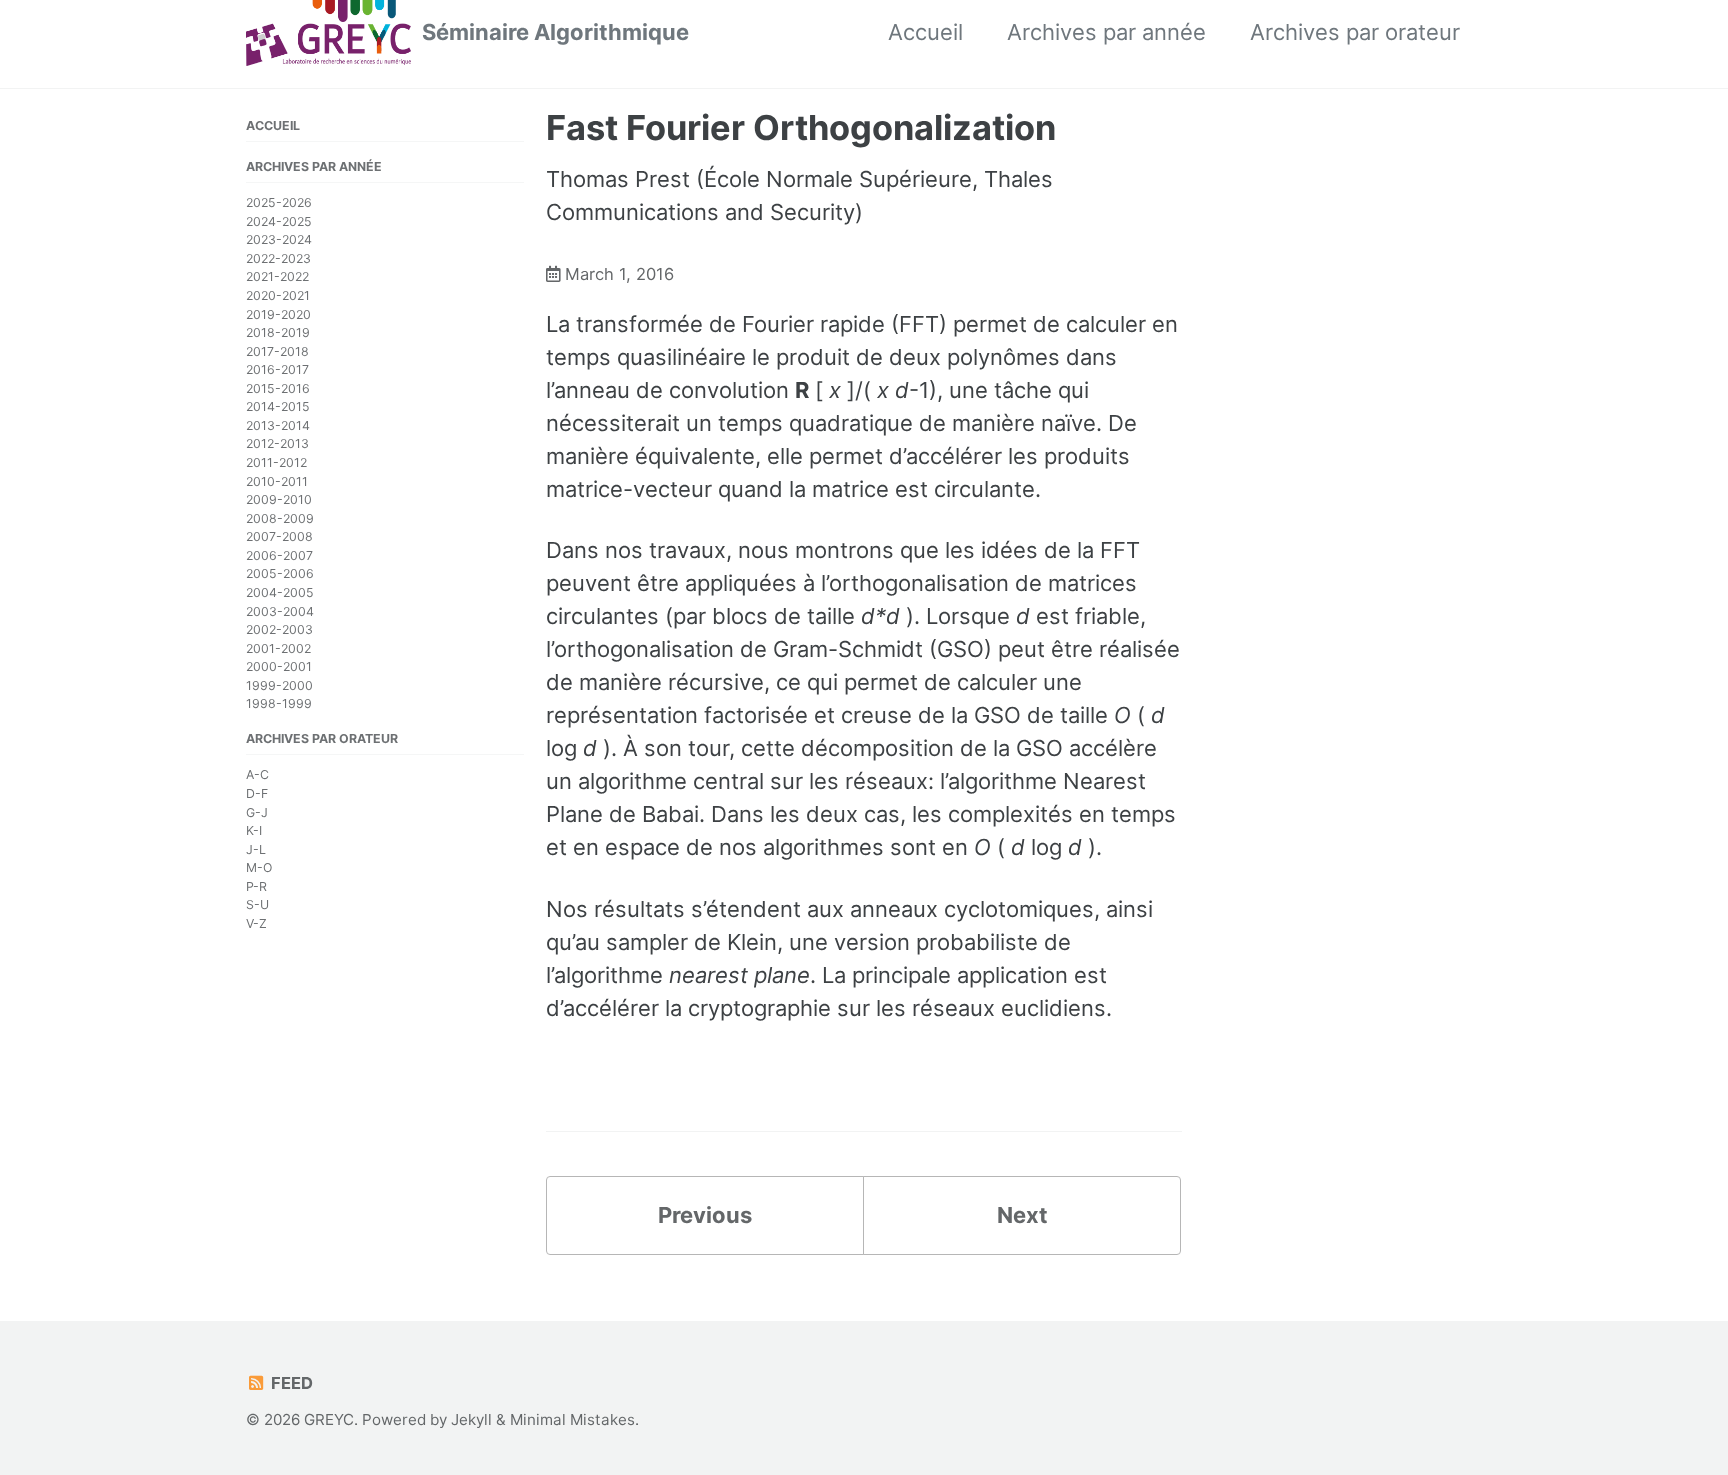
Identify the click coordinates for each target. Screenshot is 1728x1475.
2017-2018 (277, 351)
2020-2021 (278, 295)
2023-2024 (279, 239)
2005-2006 (280, 573)
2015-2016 (278, 388)
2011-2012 (276, 462)
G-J (257, 812)
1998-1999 (279, 703)
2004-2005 (280, 592)
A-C (257, 774)
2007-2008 (279, 536)
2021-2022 (277, 276)
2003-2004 (280, 610)
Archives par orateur (1355, 32)
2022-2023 (278, 258)
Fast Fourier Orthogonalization (801, 127)
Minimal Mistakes (572, 1419)
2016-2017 (277, 369)
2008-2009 (280, 518)
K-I (254, 830)
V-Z (256, 923)
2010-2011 (277, 481)
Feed (290, 1383)
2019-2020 (278, 313)
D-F (257, 793)
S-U (257, 904)
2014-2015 (278, 406)
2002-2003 (279, 629)
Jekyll (471, 1419)
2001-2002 (278, 648)
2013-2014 (278, 425)
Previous (705, 1215)
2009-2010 (279, 499)
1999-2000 (279, 685)
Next (1022, 1215)
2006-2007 (279, 555)
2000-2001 (279, 666)
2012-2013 (277, 443)
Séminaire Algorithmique (555, 32)
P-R (256, 886)
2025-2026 (279, 202)
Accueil (925, 32)
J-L (256, 849)
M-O (259, 867)
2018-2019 (278, 332)
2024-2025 (279, 221)
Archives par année (1106, 32)
